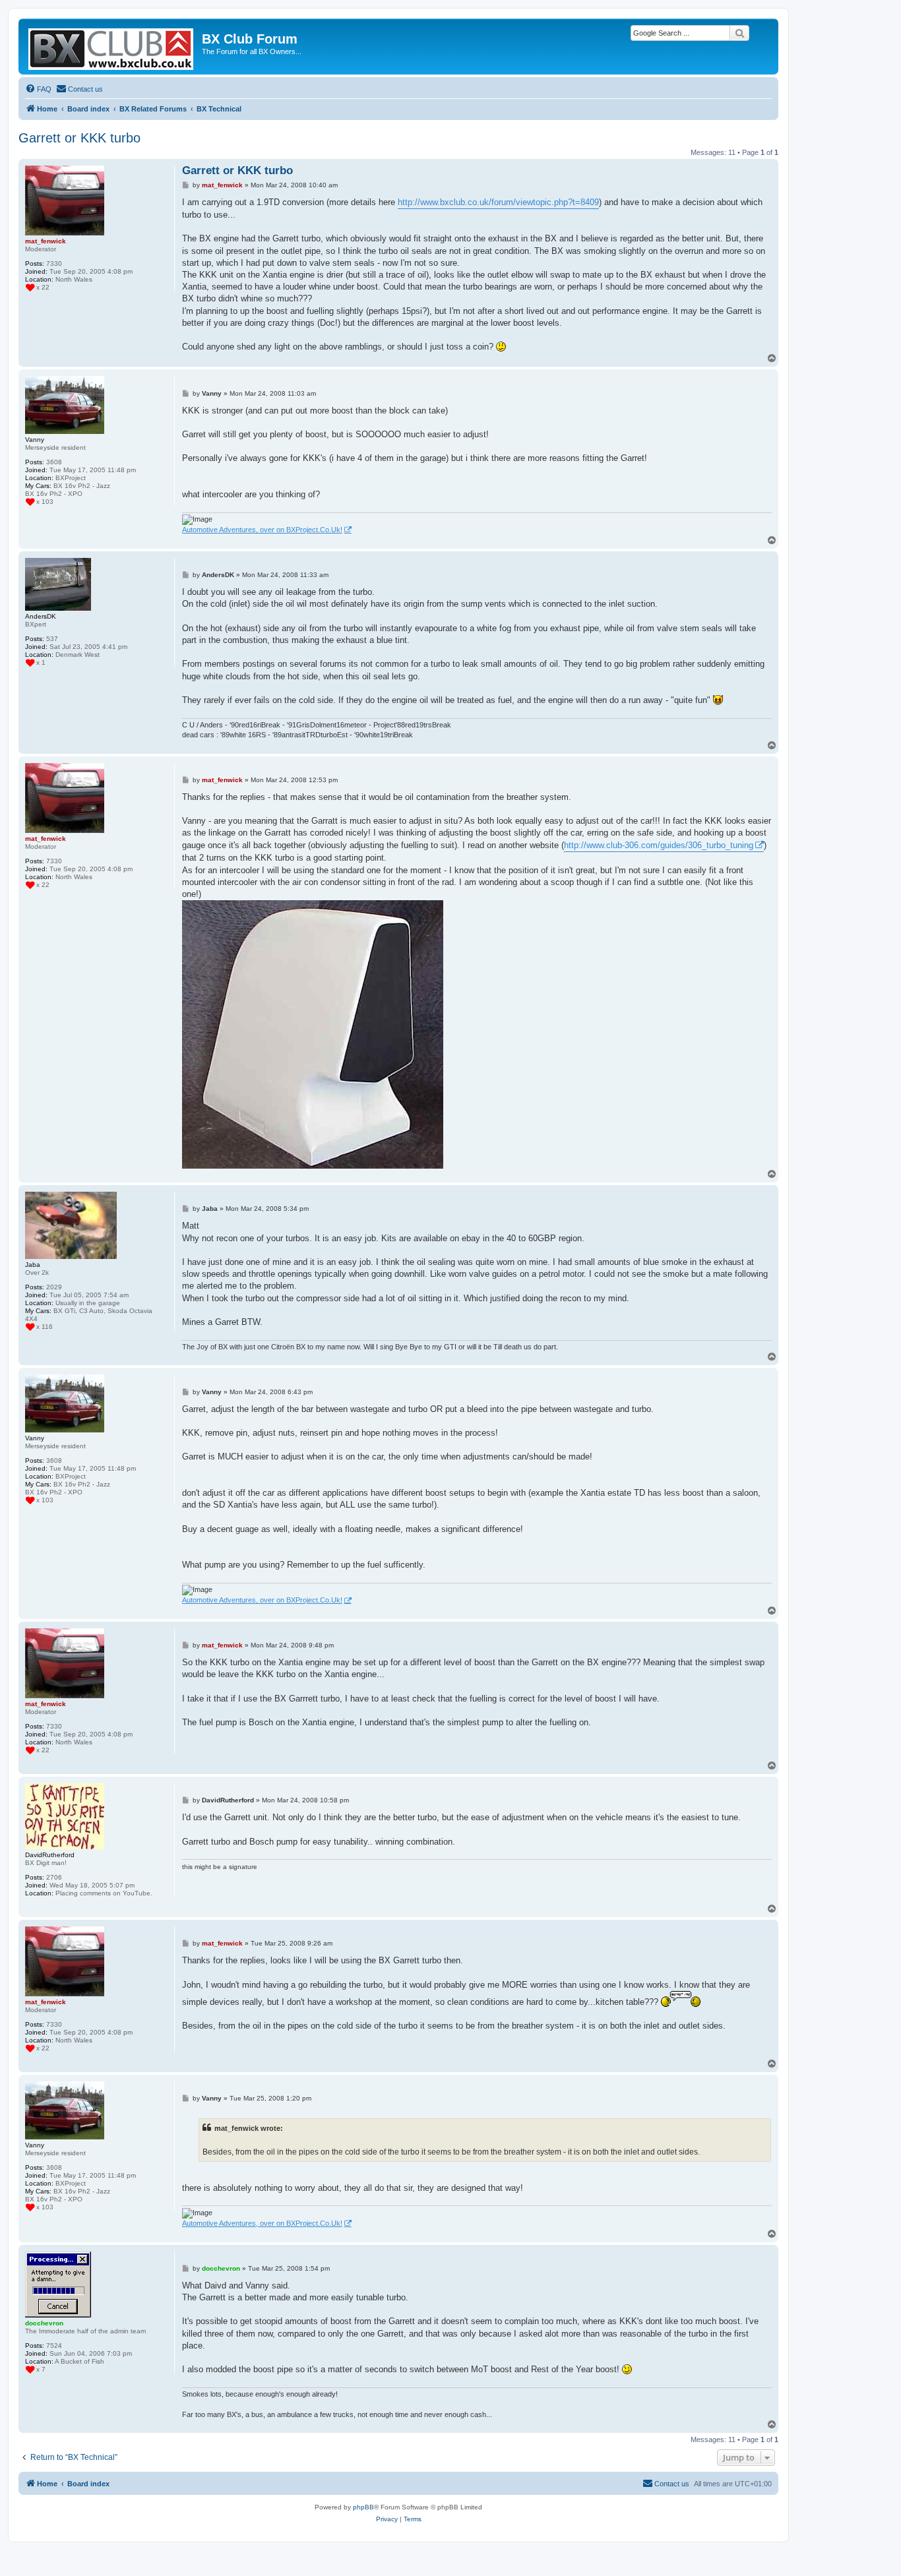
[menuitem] (38, 89)
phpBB (363, 2507)
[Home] (112, 46)
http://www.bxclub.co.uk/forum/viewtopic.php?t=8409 (498, 202)
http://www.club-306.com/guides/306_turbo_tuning (659, 845)
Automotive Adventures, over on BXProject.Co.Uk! (262, 530)
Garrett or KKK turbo (79, 138)
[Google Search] (739, 33)
